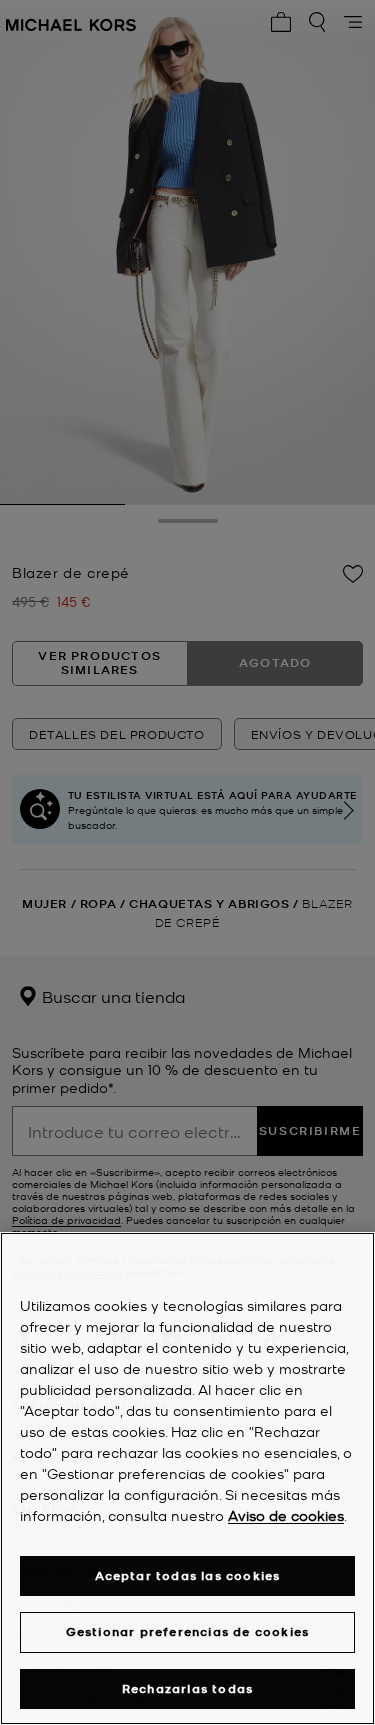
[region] (187, 1478)
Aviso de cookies (286, 1515)
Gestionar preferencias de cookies (188, 1631)
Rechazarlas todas (187, 1688)
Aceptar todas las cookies (188, 1575)
